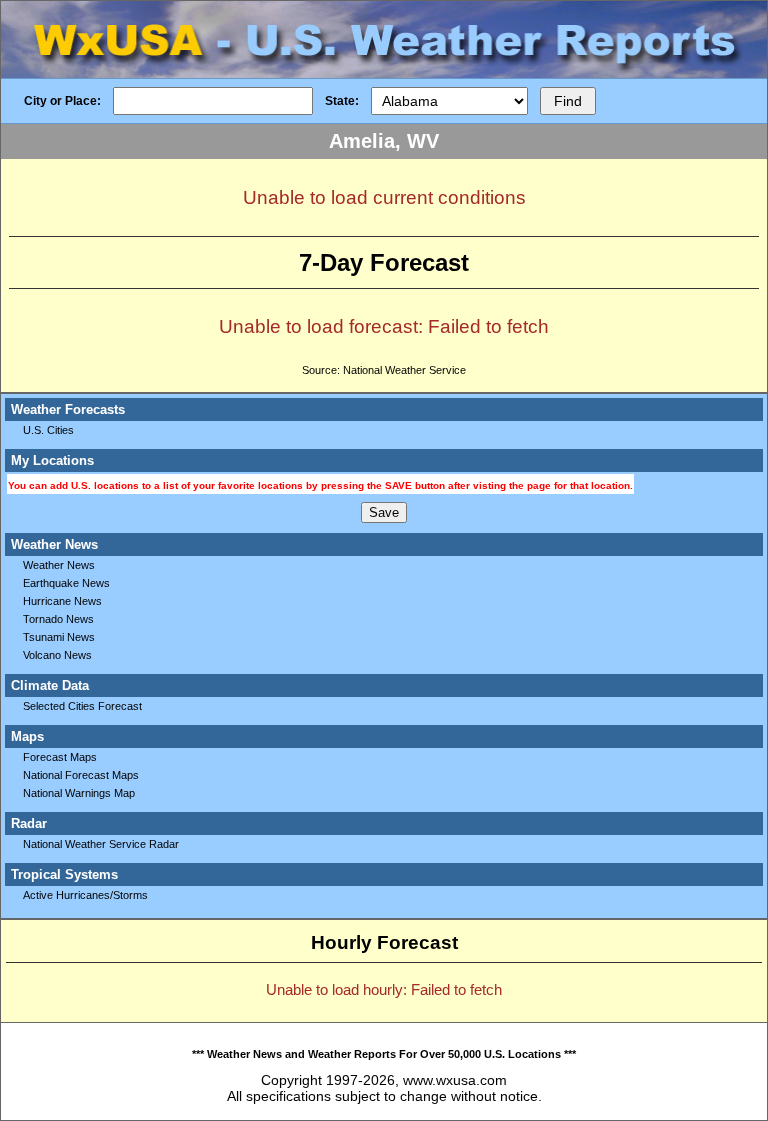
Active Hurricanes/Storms (85, 895)
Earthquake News (66, 583)
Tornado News (58, 619)
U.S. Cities (48, 430)
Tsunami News (59, 637)
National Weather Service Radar (101, 844)
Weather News (59, 565)
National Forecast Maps (81, 775)
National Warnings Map (79, 793)
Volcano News (57, 655)
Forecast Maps (60, 757)
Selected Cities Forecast (82, 706)
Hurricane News (62, 601)
